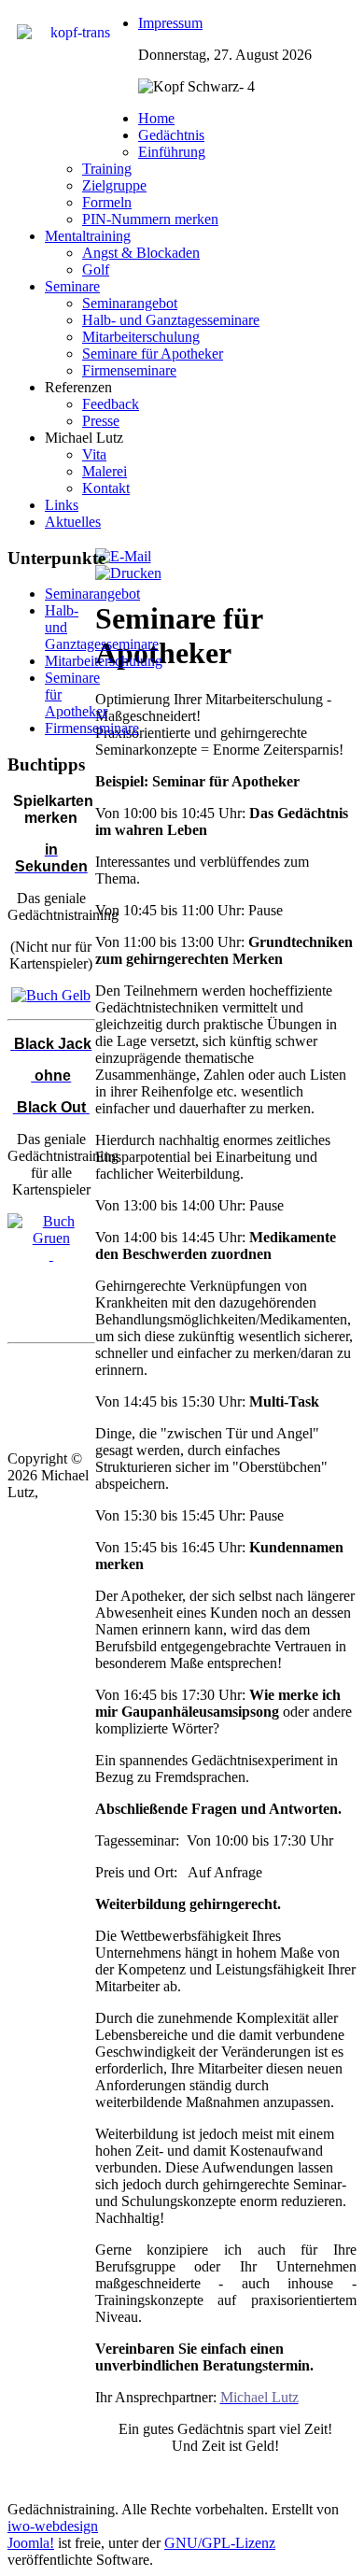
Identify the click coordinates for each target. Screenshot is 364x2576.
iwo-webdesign (53, 2526)
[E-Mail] (123, 556)
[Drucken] (128, 573)
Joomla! (31, 2543)
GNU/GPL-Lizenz (220, 2543)
